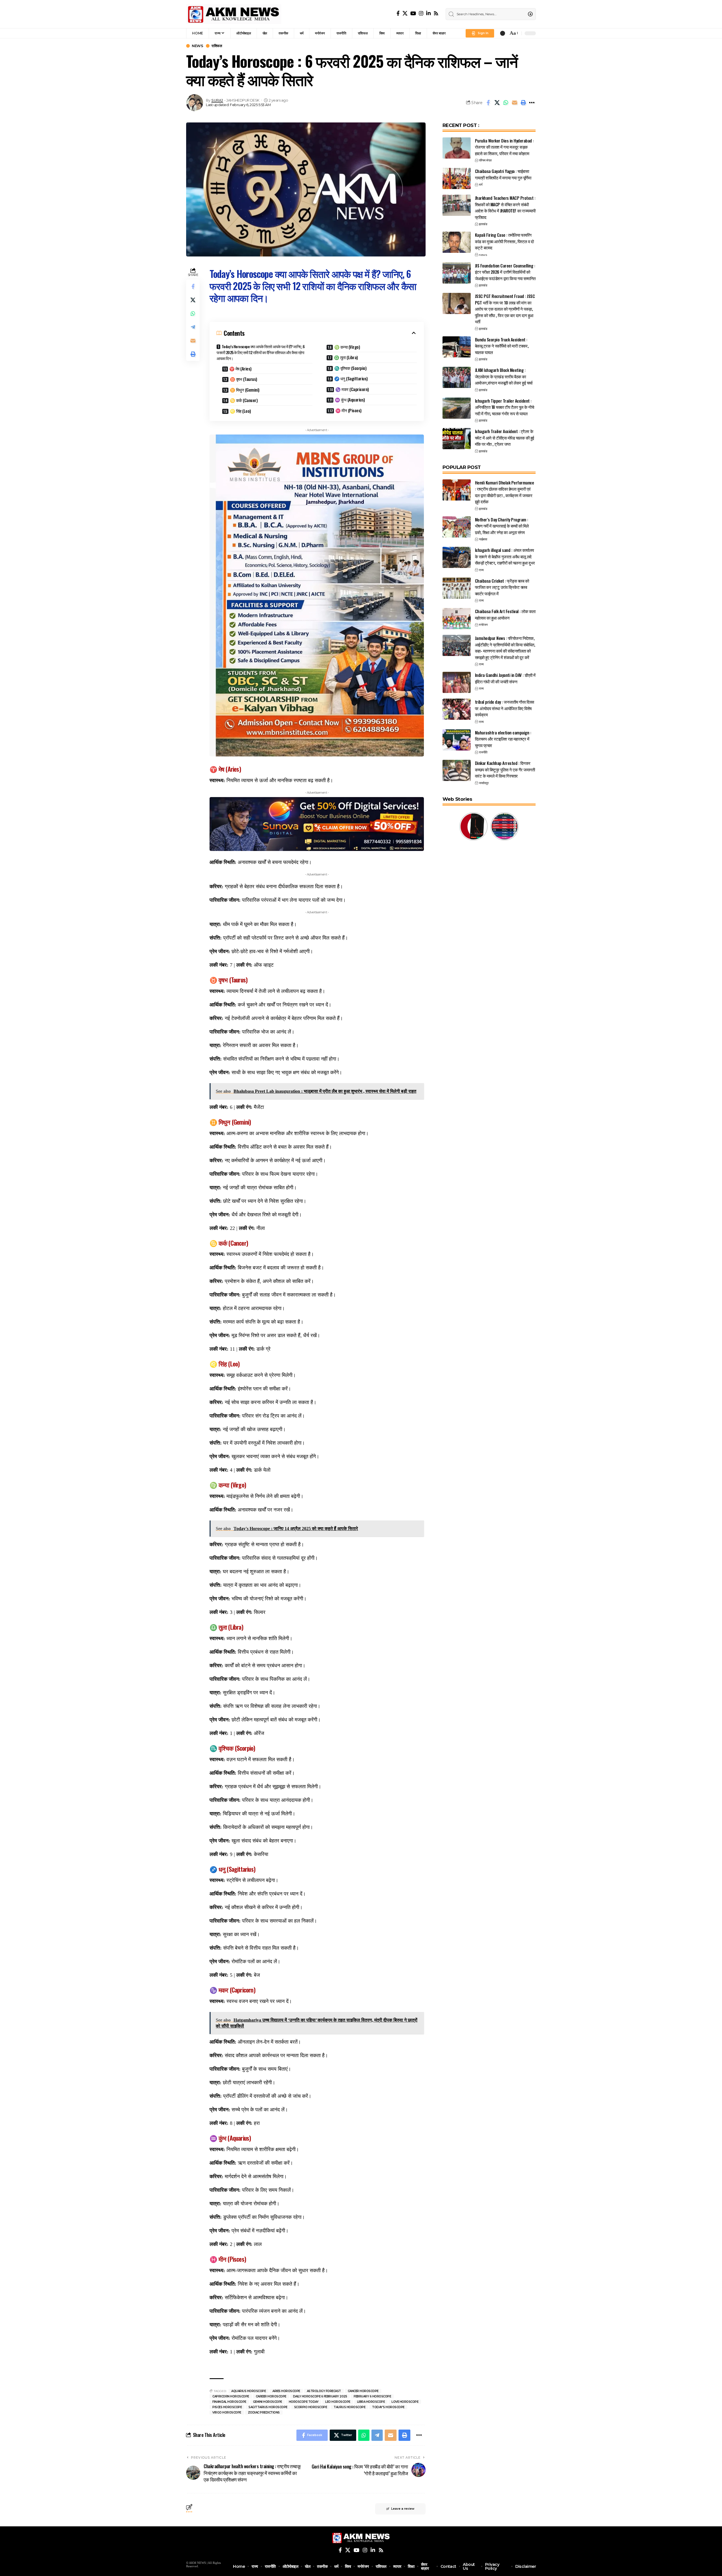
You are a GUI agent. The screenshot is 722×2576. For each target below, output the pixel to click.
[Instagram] (421, 13)
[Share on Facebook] (488, 103)
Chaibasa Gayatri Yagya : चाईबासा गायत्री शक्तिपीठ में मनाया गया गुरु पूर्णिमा (503, 174)
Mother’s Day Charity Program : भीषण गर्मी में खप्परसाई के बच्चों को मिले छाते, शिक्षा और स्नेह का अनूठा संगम (502, 526)
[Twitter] (405, 13)
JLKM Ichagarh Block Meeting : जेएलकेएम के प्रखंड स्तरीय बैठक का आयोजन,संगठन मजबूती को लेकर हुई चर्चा (504, 376)
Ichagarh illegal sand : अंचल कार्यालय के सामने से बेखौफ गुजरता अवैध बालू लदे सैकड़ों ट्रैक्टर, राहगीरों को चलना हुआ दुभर (505, 556)
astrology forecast (324, 2391)
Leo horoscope (338, 2402)
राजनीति (483, 752)
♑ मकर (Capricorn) (352, 389)
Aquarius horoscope (248, 2391)
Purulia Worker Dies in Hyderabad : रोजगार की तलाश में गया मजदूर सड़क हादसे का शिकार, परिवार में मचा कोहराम (504, 147)
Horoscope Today (304, 2402)
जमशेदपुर (484, 783)
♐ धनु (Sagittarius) (351, 378)
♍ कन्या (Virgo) (347, 347)
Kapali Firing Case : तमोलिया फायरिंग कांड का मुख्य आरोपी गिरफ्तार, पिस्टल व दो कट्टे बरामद (504, 241)
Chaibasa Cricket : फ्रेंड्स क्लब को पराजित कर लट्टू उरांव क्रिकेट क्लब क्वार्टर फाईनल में (502, 587)
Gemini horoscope (268, 2402)
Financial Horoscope (229, 2402)
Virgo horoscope (227, 2412)
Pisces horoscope (227, 2407)
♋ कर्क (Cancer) (244, 400)
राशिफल (217, 46)
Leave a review (403, 2509)
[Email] (514, 103)
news (197, 46)
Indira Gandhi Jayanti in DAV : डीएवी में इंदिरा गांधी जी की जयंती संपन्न (505, 678)
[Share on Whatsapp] (506, 103)
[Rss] (436, 13)
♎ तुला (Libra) (346, 357)
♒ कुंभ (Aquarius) (350, 400)
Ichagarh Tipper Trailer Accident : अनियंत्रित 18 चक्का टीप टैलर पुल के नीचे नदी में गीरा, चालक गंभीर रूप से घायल (505, 407)
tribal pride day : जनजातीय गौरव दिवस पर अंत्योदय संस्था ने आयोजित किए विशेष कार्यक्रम (505, 708)
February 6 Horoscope (372, 2396)
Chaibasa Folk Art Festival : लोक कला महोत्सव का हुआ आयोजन (505, 614)
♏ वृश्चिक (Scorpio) (350, 368)
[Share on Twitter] (497, 103)
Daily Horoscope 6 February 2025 (320, 2396)
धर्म (481, 185)
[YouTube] (413, 13)
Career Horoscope (271, 2396)
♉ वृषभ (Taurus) (244, 379)
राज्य (481, 570)
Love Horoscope (405, 2402)
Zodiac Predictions (264, 2412)
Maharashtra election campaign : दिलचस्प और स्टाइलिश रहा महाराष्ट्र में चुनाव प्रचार (503, 739)
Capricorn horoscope (231, 2396)
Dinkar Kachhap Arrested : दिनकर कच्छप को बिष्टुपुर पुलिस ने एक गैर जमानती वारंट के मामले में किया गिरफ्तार (505, 769)
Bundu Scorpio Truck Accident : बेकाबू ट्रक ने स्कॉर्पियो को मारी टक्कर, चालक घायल (502, 346)
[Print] (523, 103)
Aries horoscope (286, 2391)
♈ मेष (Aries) (240, 368)
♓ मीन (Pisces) (348, 410)
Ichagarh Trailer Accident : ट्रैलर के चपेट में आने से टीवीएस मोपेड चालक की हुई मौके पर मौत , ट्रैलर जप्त (505, 437)
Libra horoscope (371, 2402)
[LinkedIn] (428, 13)
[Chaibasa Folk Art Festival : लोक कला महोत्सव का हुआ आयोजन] (457, 619)
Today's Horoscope (388, 2407)
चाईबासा (483, 539)
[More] (532, 103)
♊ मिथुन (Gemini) (245, 390)
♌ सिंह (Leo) (240, 411)
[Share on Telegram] (193, 327)
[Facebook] (398, 13)
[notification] (503, 33)
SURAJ (217, 100)
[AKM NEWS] (234, 14)
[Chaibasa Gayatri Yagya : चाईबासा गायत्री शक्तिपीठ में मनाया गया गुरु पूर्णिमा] (457, 178)
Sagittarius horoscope (268, 2407)
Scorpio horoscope (311, 2407)
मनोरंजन (483, 625)
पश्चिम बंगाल (485, 160)
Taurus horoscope (349, 2407)
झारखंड (483, 224)
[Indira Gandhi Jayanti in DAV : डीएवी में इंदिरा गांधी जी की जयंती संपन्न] (457, 682)
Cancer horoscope (363, 2391)
